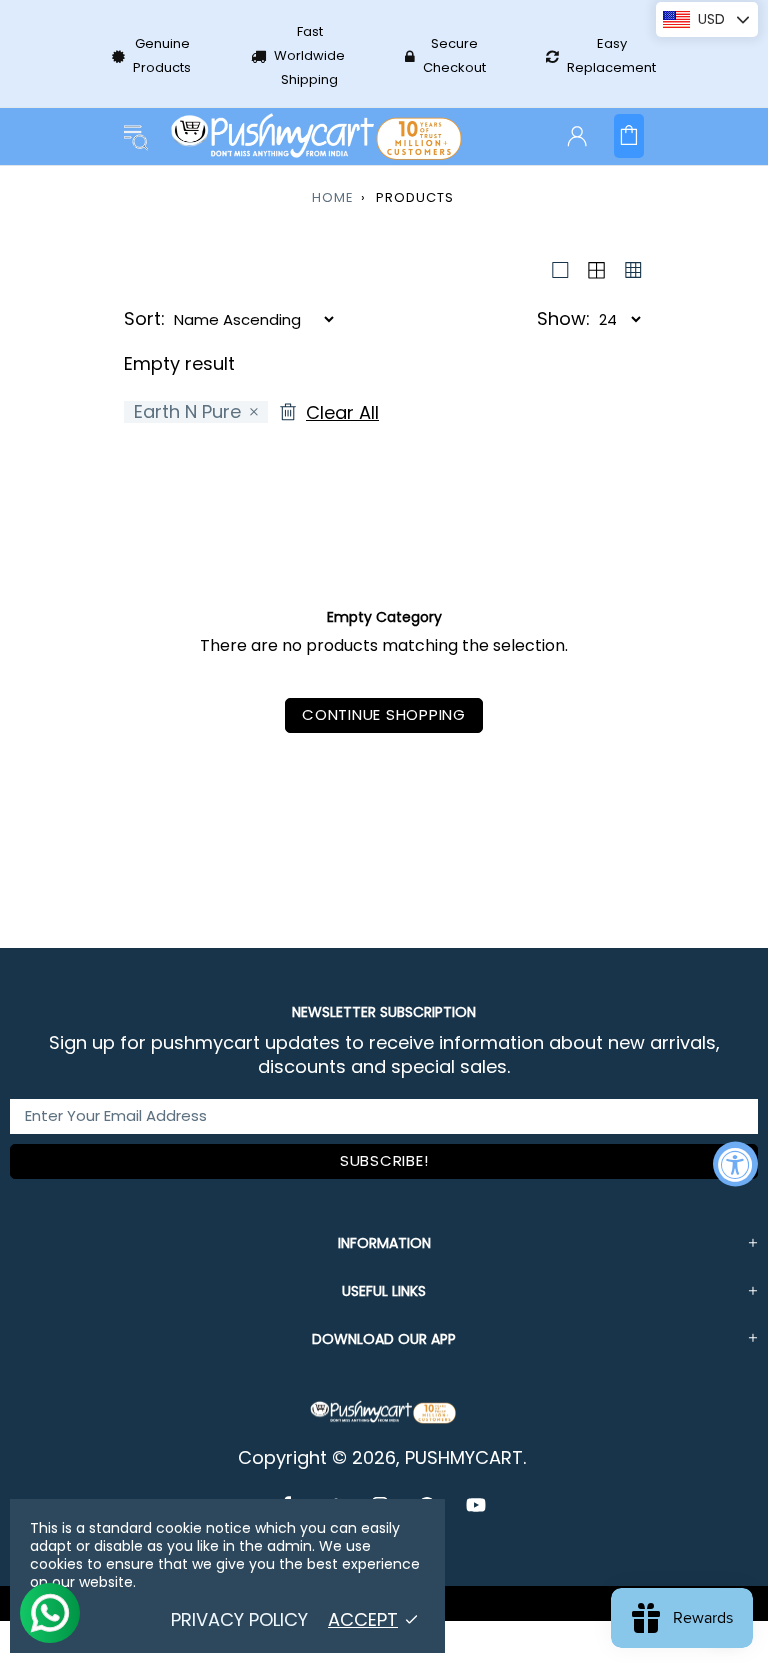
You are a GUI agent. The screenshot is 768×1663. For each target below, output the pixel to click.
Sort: (144, 319)
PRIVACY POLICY (239, 1620)
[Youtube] (476, 1505)
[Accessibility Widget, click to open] (735, 1164)
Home (333, 197)
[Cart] (629, 136)
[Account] (577, 136)
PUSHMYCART (318, 136)
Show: (563, 319)
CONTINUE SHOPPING (384, 714)
